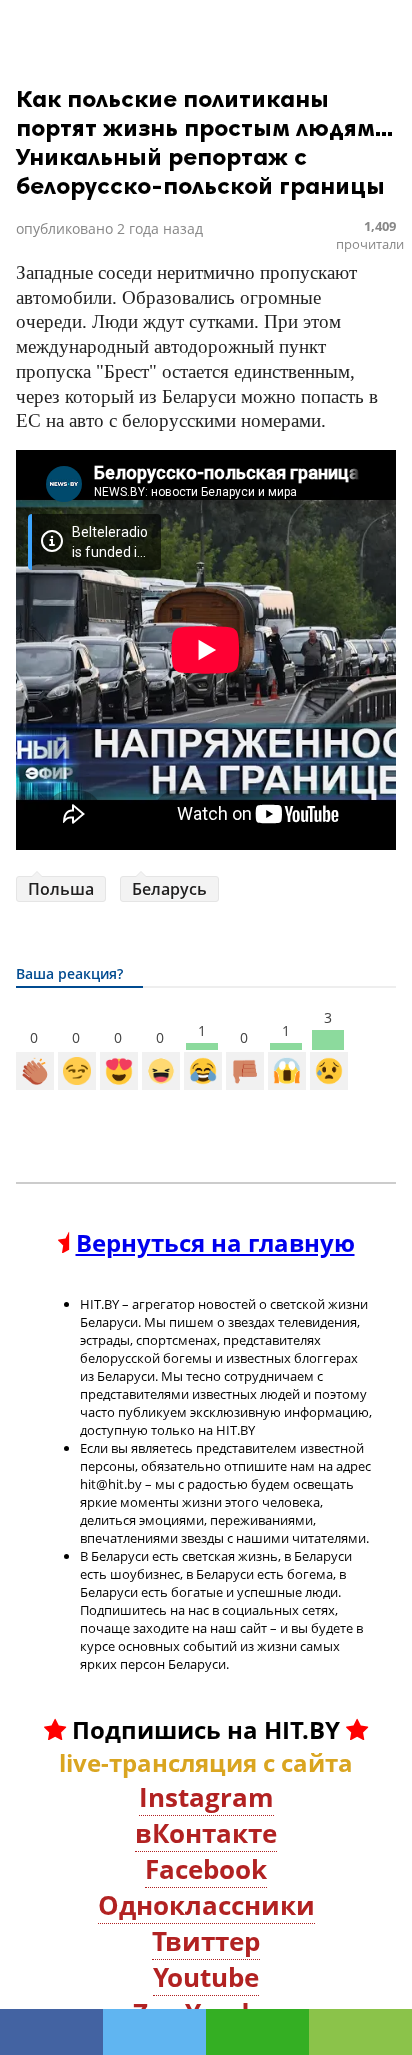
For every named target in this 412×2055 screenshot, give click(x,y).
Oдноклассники (206, 1905)
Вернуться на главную (215, 1242)
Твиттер (206, 1941)
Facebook (206, 1869)
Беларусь (169, 889)
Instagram (206, 1797)
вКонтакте (206, 1833)
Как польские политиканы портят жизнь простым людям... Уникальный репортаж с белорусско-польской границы (204, 142)
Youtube (206, 1977)
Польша (61, 889)
